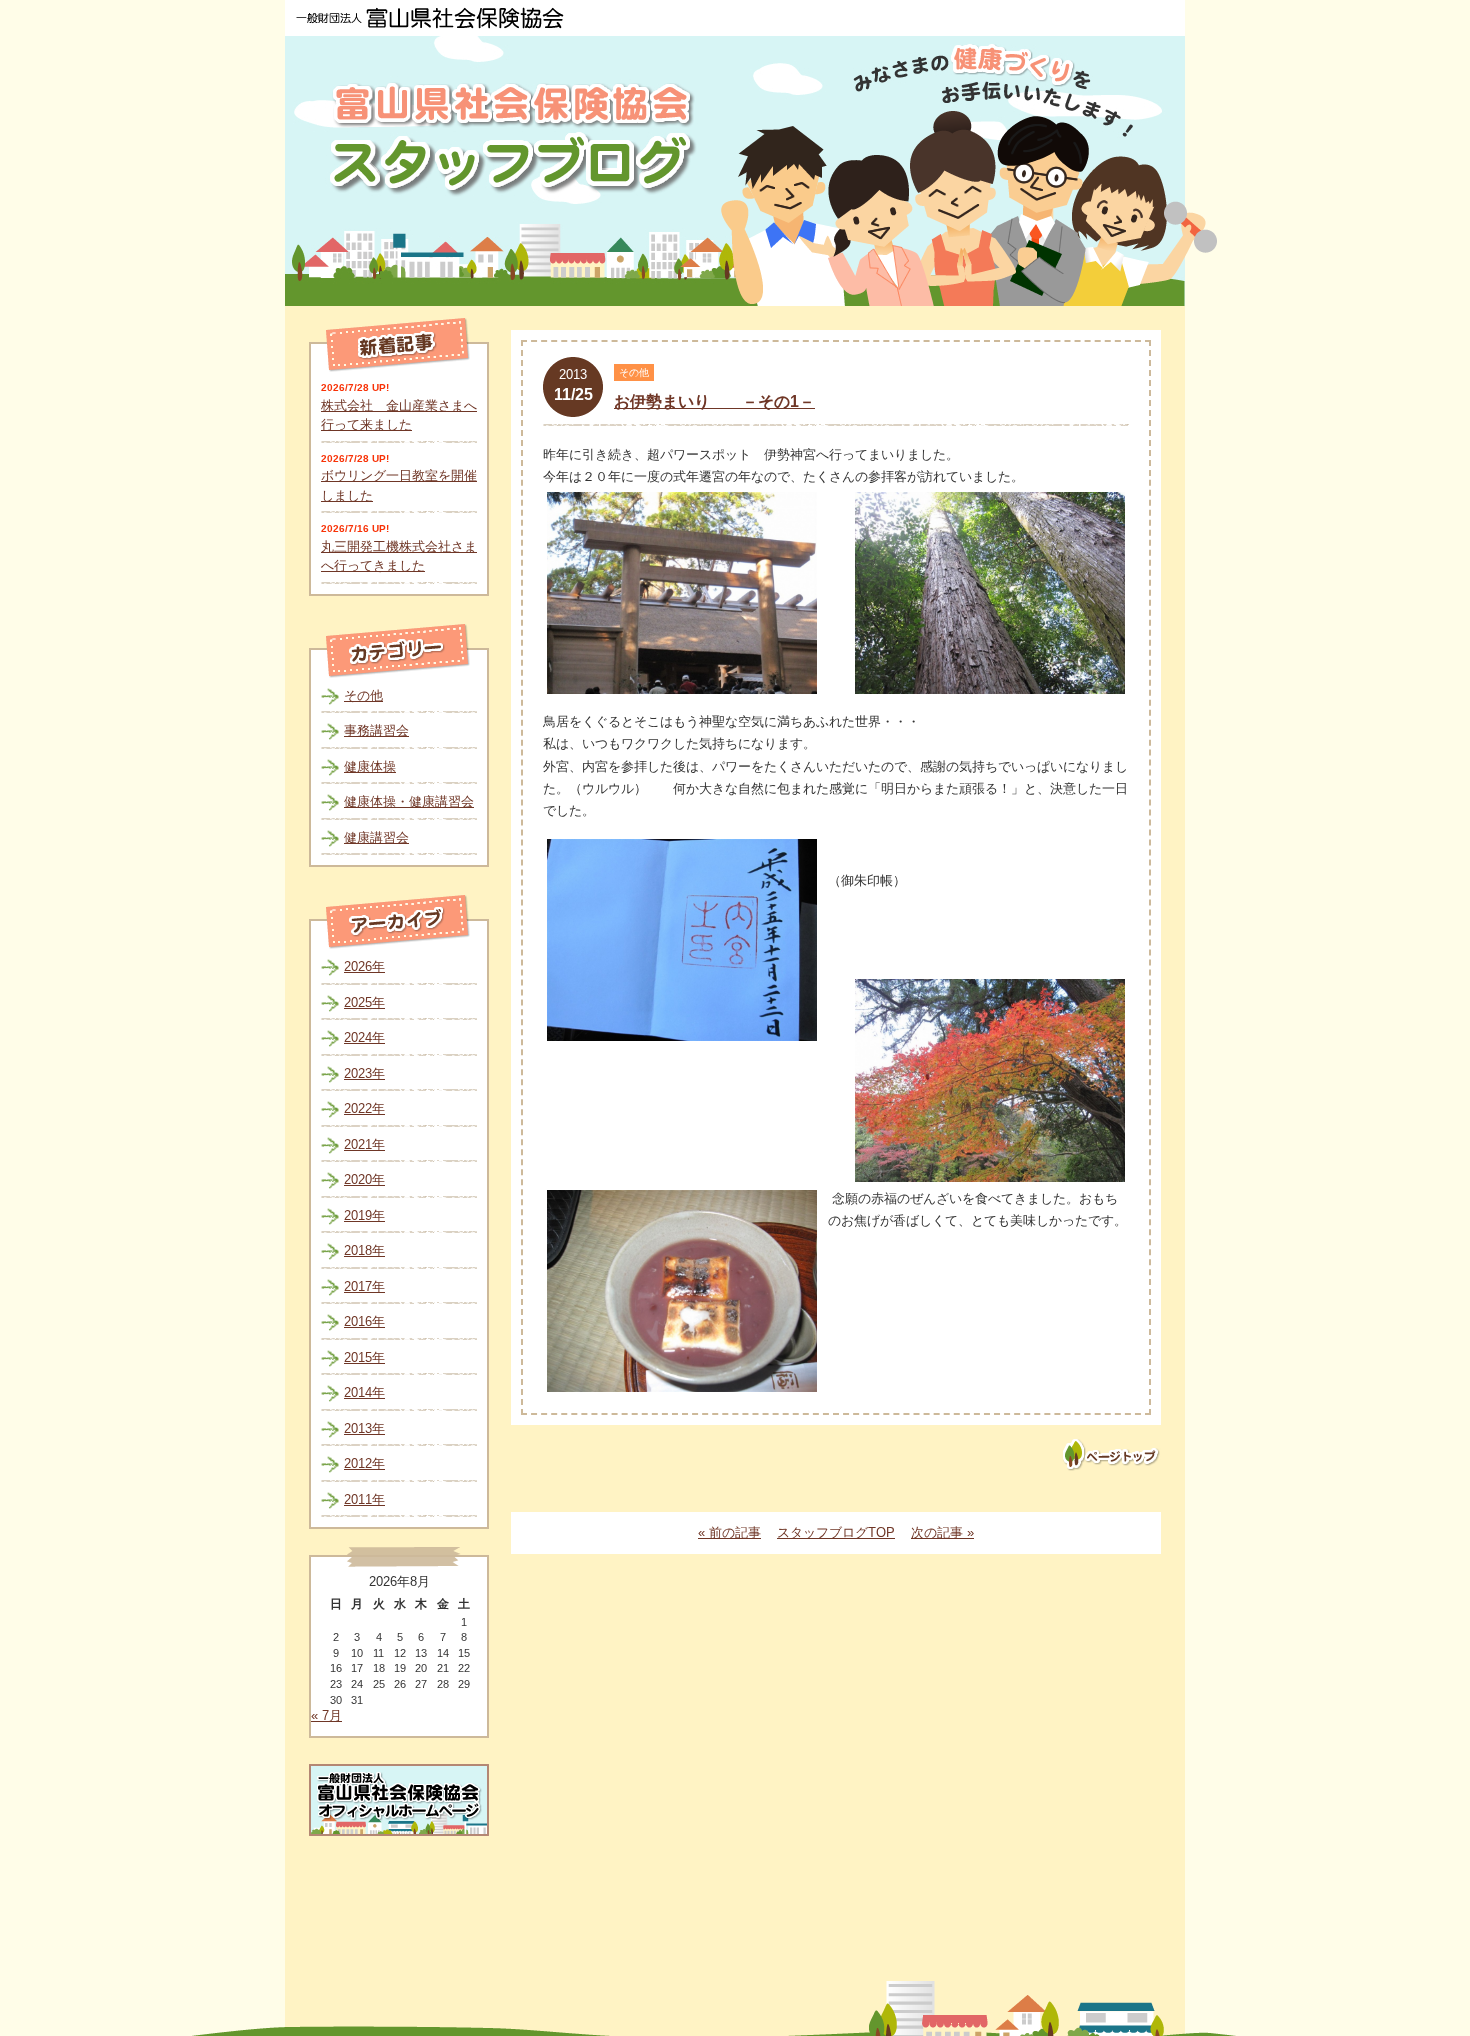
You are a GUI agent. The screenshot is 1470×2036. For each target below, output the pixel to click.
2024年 (364, 1037)
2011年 (364, 1499)
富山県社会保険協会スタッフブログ (515, 138)
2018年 (364, 1250)
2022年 (364, 1108)
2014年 (364, 1392)
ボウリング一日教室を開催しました (399, 485)
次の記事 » (942, 1532)
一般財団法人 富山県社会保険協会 (430, 18)
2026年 (364, 966)
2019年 (364, 1215)
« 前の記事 (729, 1532)
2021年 (364, 1144)
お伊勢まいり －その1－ (714, 401)
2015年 (364, 1357)
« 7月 (326, 1715)
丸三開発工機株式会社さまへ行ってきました (399, 556)
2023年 (364, 1073)
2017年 (364, 1286)
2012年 (364, 1463)
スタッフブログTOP (836, 1532)
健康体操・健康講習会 (409, 801)
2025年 (364, 1002)
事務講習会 (376, 730)
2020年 (364, 1179)
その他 (363, 695)
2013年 (364, 1428)
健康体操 (370, 766)
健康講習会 (376, 837)
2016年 (364, 1321)
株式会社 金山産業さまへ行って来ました (399, 415)
